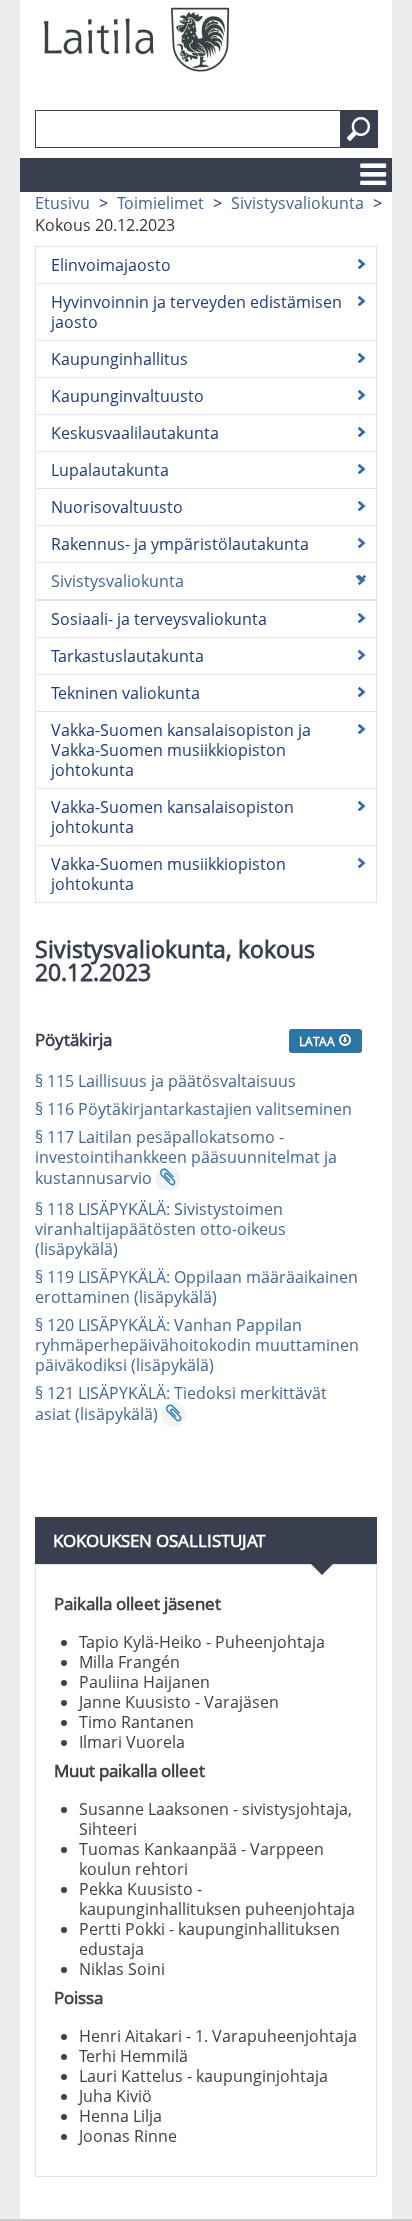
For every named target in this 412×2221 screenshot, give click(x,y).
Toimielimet (160, 203)
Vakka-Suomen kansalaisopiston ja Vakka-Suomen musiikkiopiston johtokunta (181, 750)
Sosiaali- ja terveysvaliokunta (159, 619)
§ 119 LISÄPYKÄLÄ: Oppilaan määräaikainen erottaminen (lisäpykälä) (196, 1287)
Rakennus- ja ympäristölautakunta (180, 544)
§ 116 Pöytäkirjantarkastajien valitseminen (193, 1109)
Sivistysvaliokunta (297, 203)
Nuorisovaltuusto (117, 507)
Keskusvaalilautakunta (135, 433)
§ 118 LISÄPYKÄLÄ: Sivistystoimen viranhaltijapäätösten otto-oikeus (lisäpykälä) (160, 1229)
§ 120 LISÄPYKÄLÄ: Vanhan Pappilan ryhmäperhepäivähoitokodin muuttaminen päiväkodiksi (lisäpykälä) (197, 1345)
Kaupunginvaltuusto (127, 396)
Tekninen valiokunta (125, 693)
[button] (359, 129)
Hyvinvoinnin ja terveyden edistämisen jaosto (196, 312)
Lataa (318, 1041)
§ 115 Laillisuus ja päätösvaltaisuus (165, 1081)
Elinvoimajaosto (111, 265)
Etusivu (62, 203)
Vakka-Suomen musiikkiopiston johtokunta (168, 874)
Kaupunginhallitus (119, 359)
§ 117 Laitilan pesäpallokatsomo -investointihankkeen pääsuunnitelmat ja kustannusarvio (186, 1157)
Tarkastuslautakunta (127, 656)
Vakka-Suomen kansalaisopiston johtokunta (172, 817)
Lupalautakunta (110, 470)
